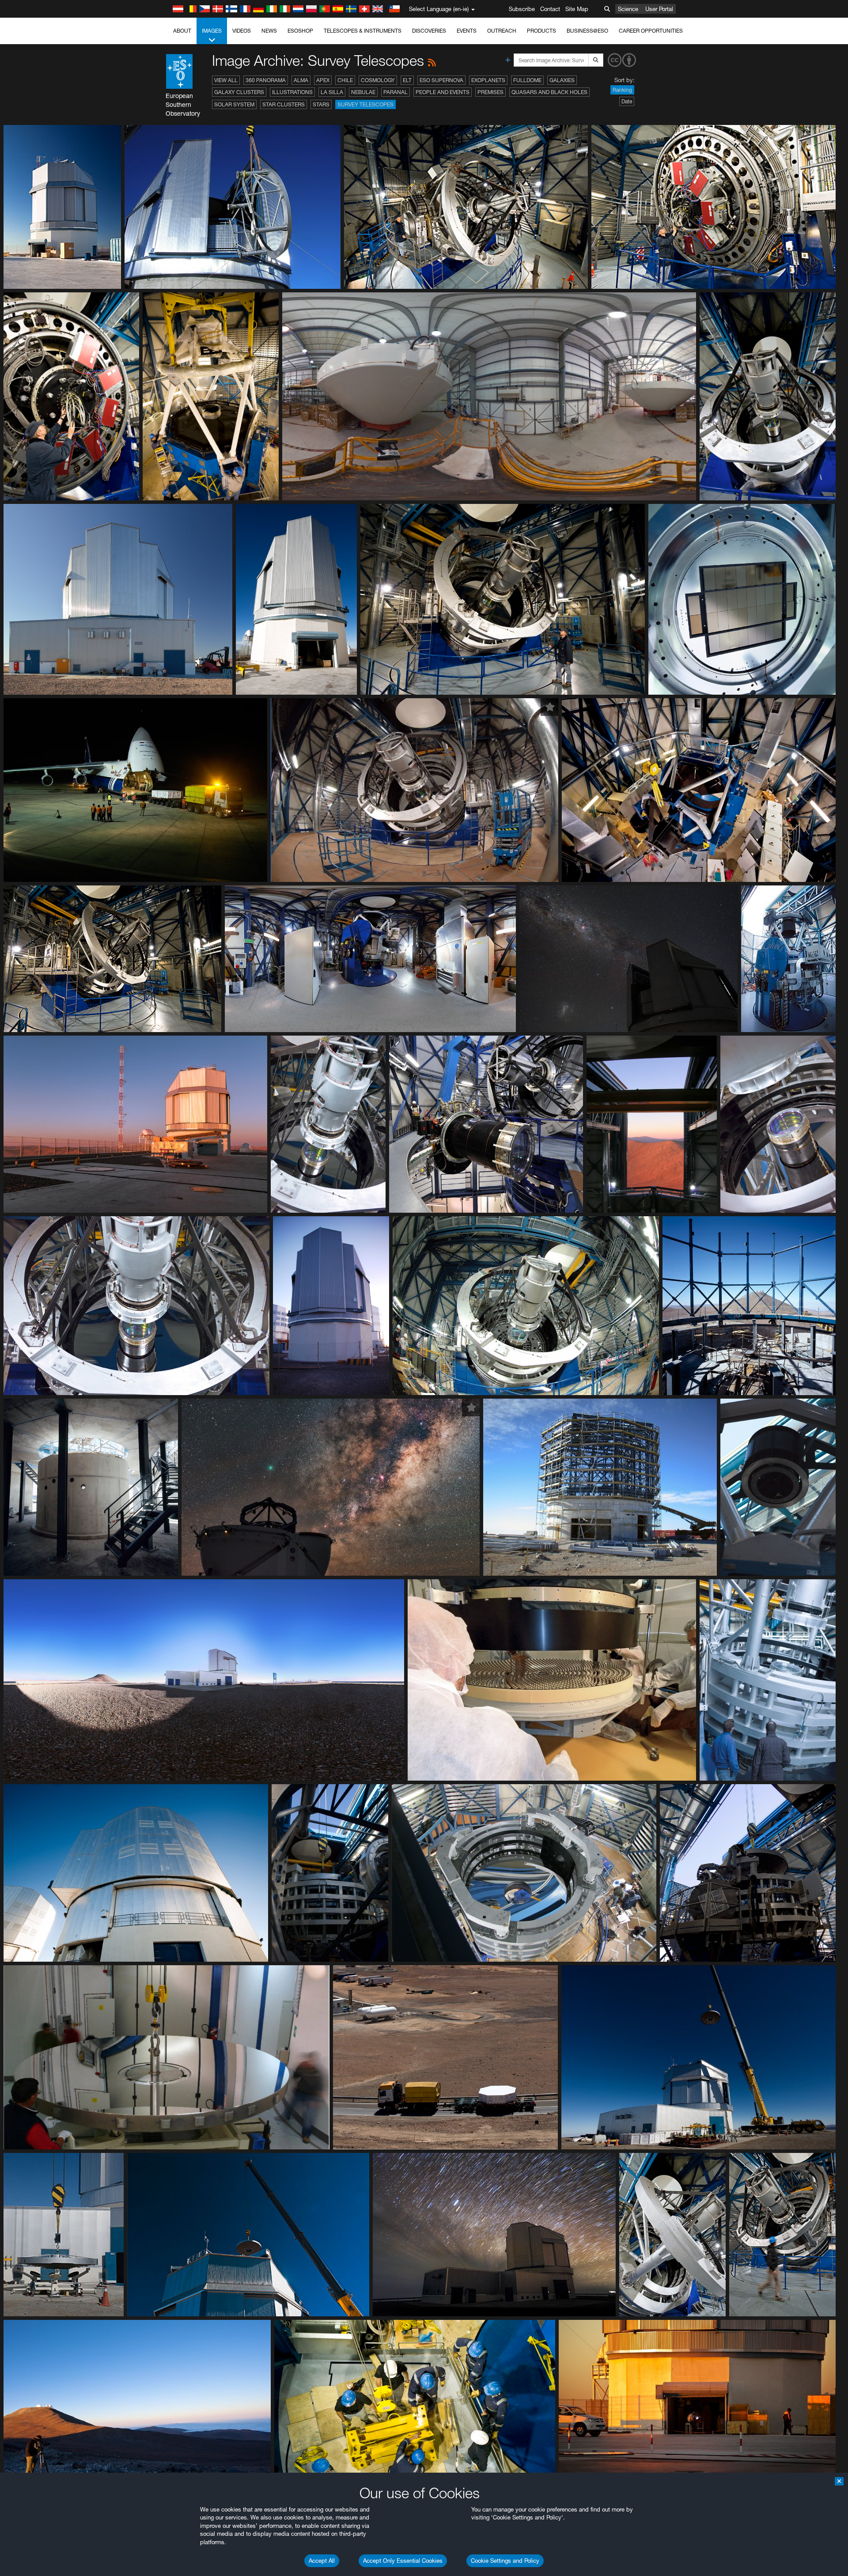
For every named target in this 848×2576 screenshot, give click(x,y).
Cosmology (378, 80)
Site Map (577, 9)
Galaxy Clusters (239, 92)
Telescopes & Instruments (363, 31)
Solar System (234, 104)
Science (628, 9)
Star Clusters (284, 104)
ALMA (301, 80)
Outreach (502, 31)
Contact (550, 9)
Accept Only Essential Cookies (403, 2561)
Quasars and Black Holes (549, 92)
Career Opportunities (651, 31)
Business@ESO (587, 31)
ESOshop (300, 31)
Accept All (322, 2561)
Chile (345, 80)
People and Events (443, 92)
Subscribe (522, 9)
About (182, 31)
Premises (490, 92)
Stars (321, 104)
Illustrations (292, 92)
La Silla (332, 92)
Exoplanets (488, 80)
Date (627, 101)
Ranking (622, 90)
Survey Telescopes (365, 104)
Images (212, 31)
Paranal (396, 92)
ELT (407, 80)
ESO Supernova (441, 80)
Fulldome (527, 80)
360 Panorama (266, 80)
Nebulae (363, 92)
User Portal (659, 9)
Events (467, 31)
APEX (323, 80)
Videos (242, 31)
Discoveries (429, 31)
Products (541, 31)
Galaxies (562, 80)
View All (226, 80)
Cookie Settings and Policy (505, 2561)
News (269, 31)
